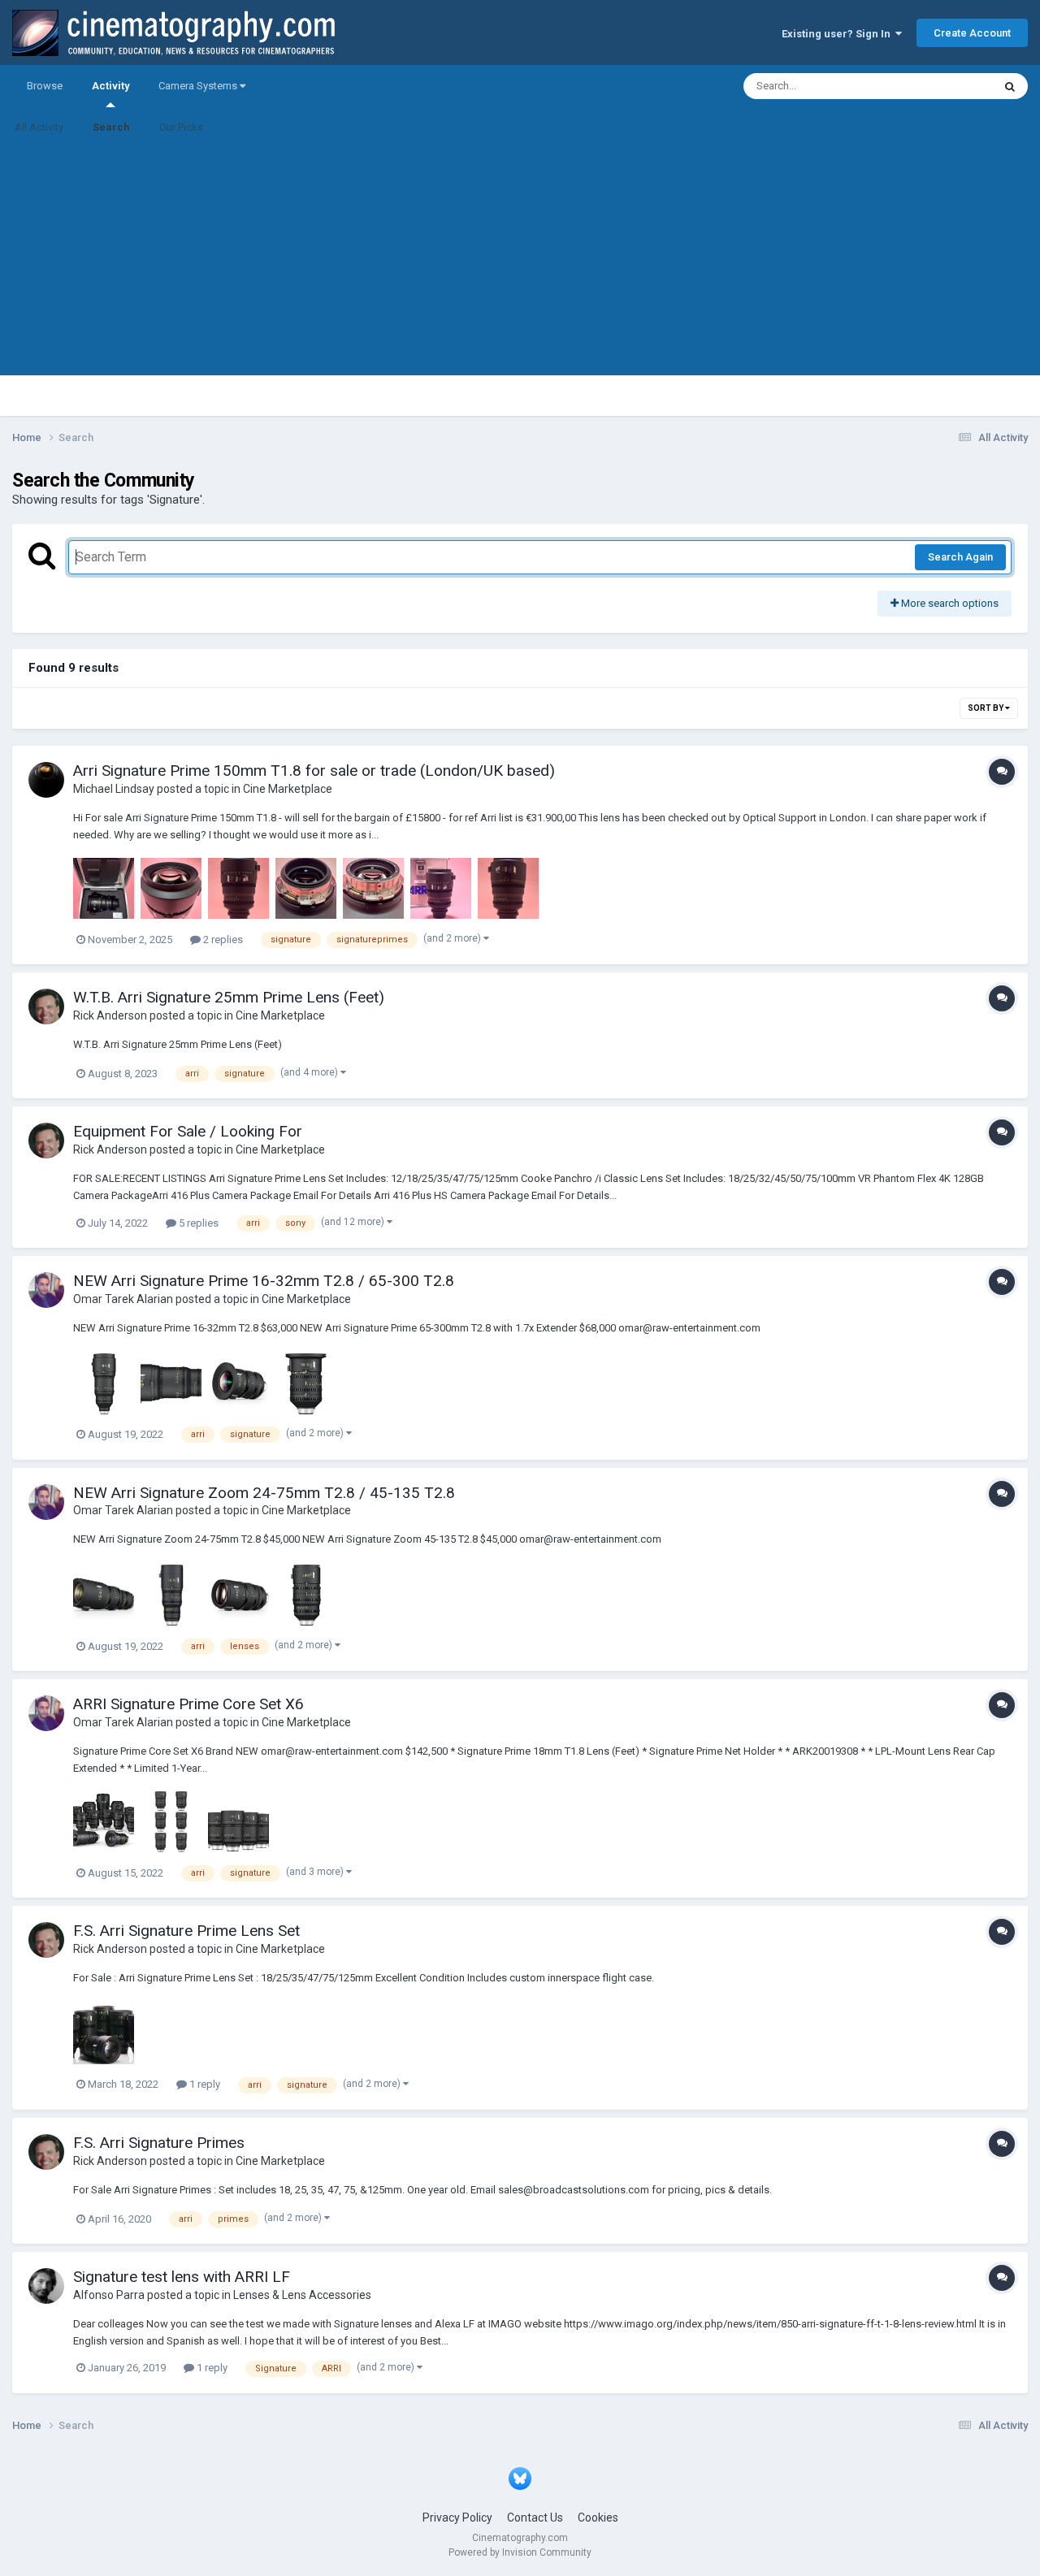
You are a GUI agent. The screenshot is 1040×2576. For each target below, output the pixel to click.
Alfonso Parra (109, 2295)
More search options (949, 603)
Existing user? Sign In (838, 34)
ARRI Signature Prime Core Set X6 (188, 1704)
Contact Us (535, 2518)
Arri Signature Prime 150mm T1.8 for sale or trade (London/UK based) (314, 771)
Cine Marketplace (288, 789)
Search (111, 127)
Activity (110, 86)
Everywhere (944, 86)
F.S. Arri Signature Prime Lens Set (186, 1931)
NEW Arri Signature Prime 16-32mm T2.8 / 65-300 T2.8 (264, 1281)
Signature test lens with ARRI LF (182, 2277)
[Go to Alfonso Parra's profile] (46, 2286)
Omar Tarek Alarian (123, 1299)
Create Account (972, 33)
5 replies (197, 1223)
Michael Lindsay (114, 789)
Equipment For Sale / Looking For (188, 1131)
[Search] (1010, 86)
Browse (45, 86)
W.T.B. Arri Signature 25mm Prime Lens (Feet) (229, 997)
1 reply (204, 2084)
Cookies (598, 2518)
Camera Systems (199, 86)
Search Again (960, 557)
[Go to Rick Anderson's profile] (46, 1007)
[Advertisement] (520, 262)
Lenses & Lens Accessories (302, 2295)
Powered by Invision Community (520, 2552)
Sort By (986, 708)
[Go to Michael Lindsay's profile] (46, 780)
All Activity (39, 127)
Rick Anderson (110, 1015)
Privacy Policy (457, 2518)
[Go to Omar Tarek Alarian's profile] (46, 1290)
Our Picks (181, 127)
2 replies (222, 939)
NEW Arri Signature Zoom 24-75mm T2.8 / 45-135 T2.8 (264, 1493)
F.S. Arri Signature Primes (159, 2143)
